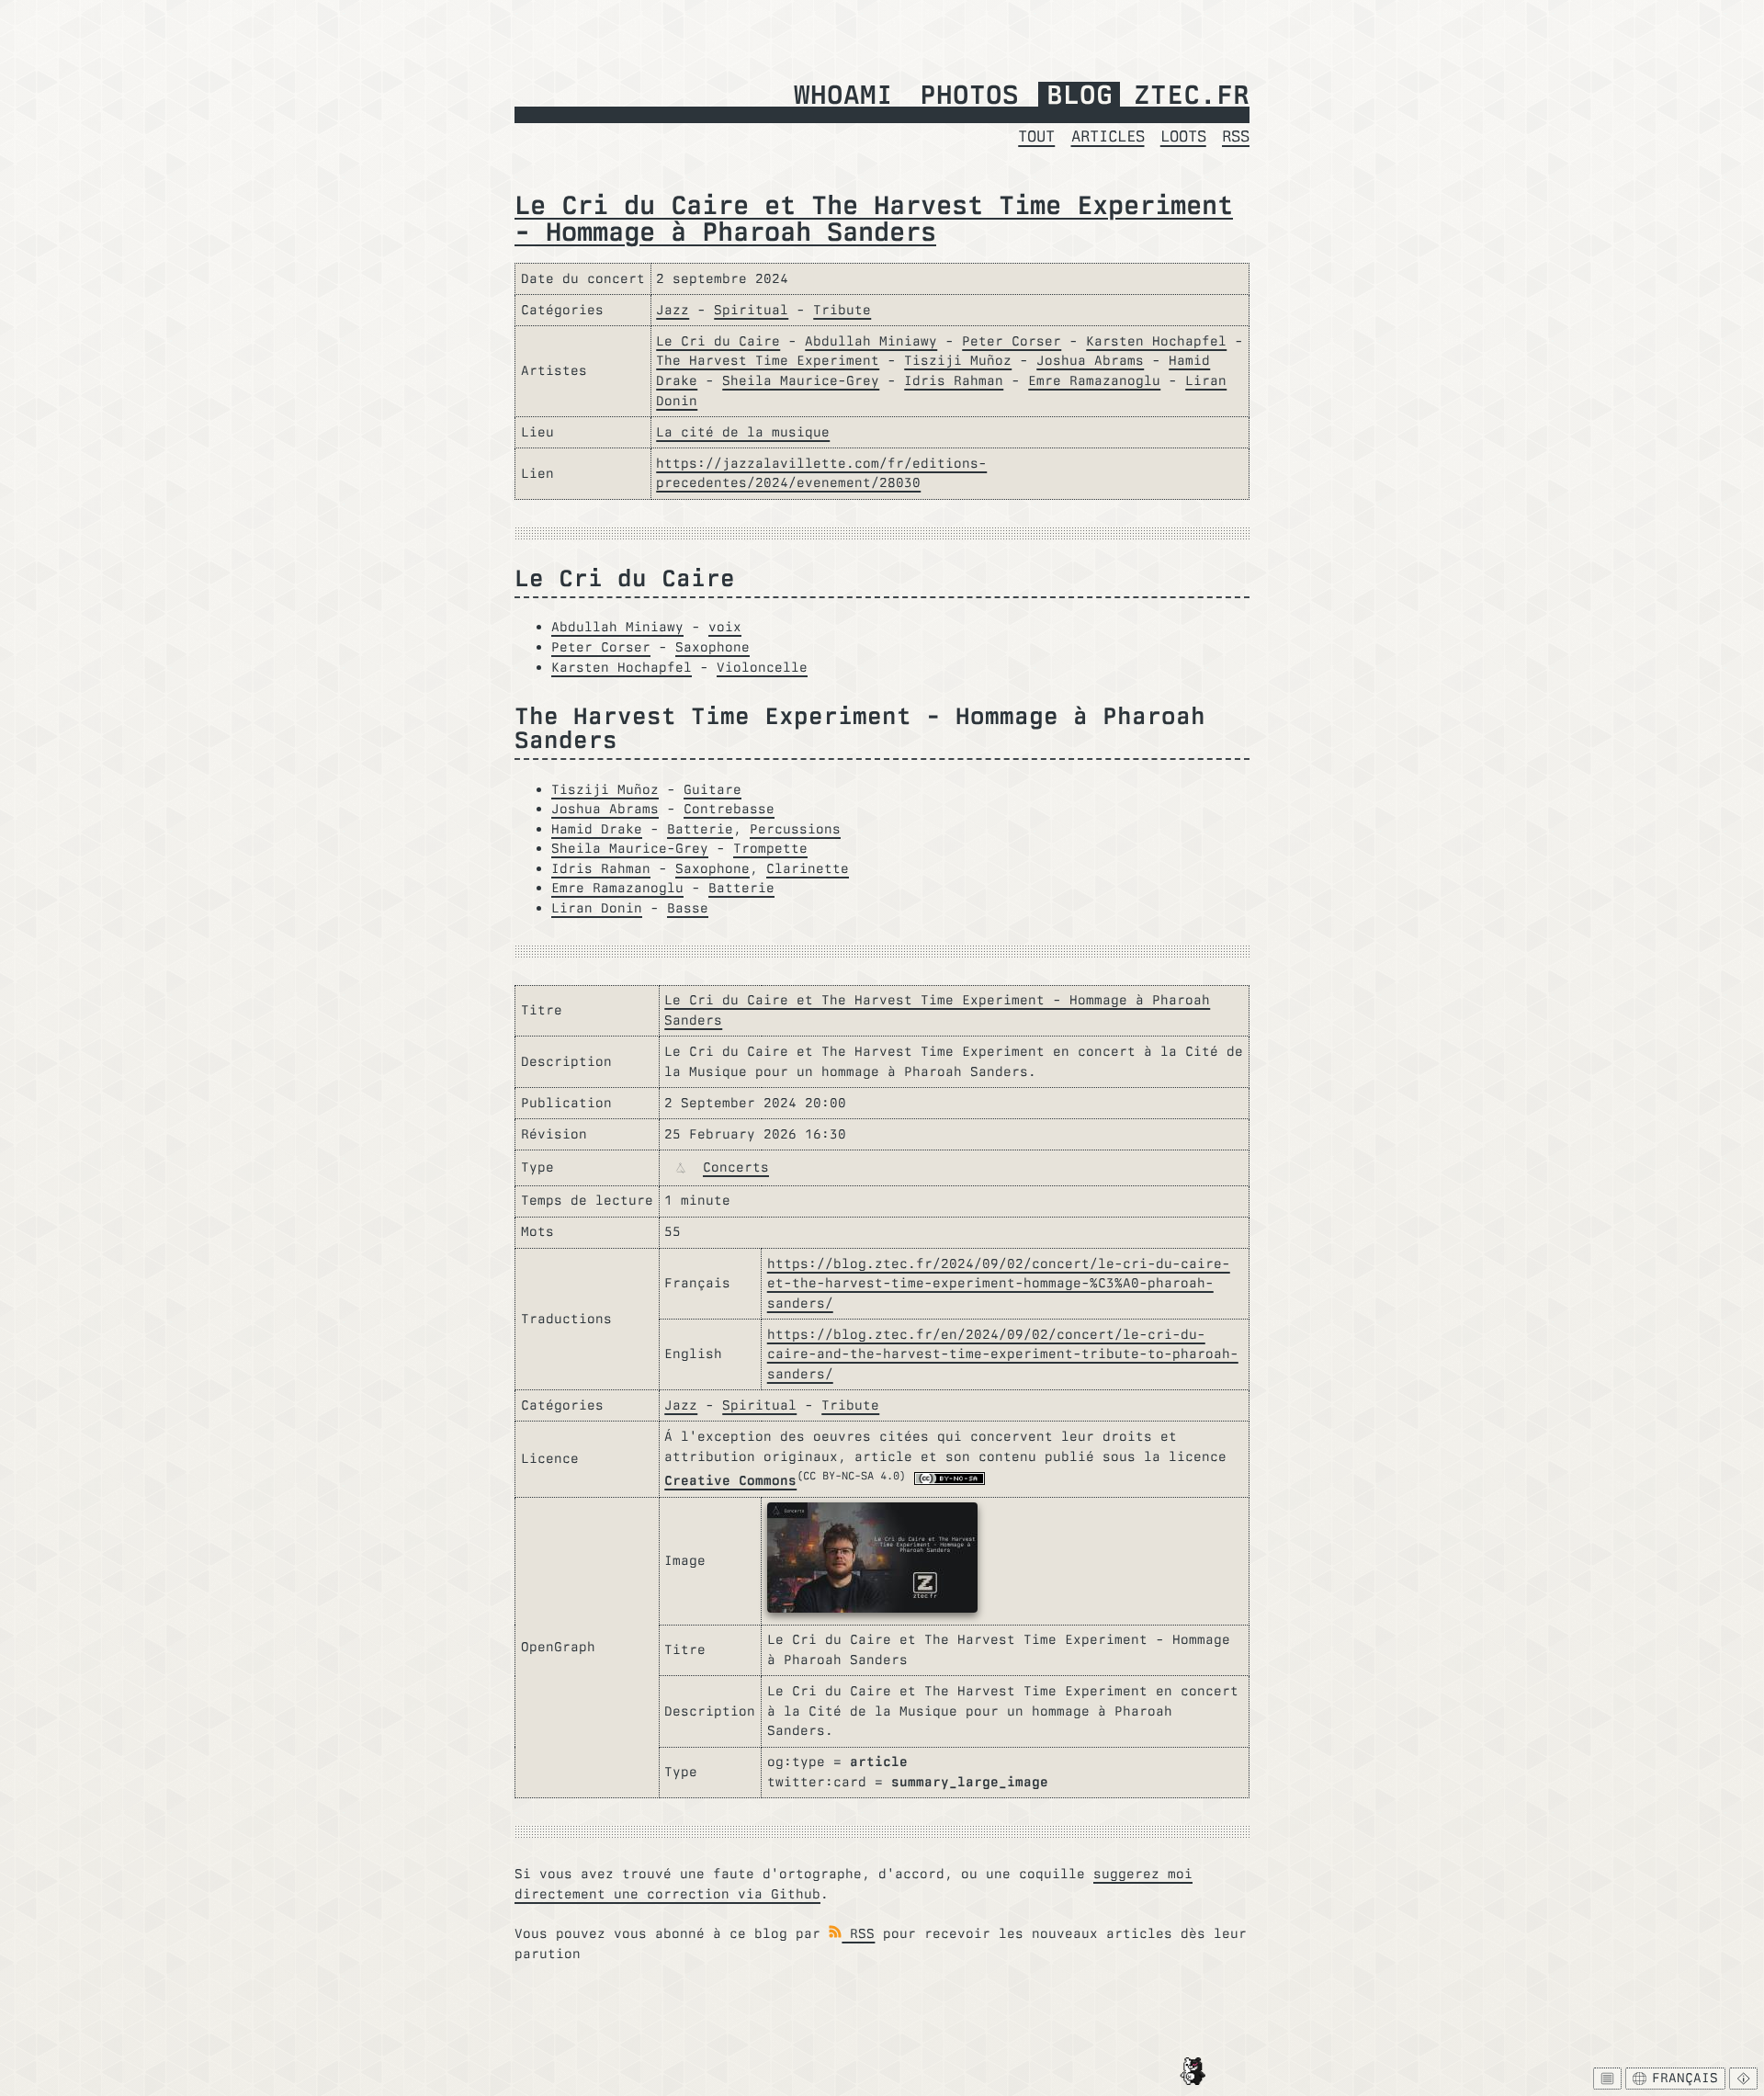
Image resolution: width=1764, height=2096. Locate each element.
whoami (843, 96)
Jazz (673, 310)
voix (725, 627)
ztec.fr (1192, 96)
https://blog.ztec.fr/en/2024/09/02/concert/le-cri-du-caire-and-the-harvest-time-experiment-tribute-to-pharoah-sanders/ (1003, 1354)
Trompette (770, 848)
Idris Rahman (954, 380)
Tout (1036, 136)
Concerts (736, 1167)
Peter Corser (1012, 341)
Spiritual (751, 310)
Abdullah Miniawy (871, 341)
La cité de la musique (743, 432)
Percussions (795, 829)
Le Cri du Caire (718, 341)
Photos (969, 96)
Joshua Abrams (1090, 360)
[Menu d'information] (1743, 2079)
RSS (1236, 136)
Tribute (842, 310)
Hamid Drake (597, 829)
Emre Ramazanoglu (1094, 380)
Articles (1108, 136)
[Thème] (1607, 2079)
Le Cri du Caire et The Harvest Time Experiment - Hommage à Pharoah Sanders (874, 218)
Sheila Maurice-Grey (801, 380)
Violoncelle (762, 667)
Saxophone (712, 647)
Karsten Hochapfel (1156, 341)
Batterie (700, 829)
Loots (1183, 136)
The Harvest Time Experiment (768, 360)
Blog (1080, 96)
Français (1685, 2078)
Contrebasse (729, 809)
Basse (688, 908)
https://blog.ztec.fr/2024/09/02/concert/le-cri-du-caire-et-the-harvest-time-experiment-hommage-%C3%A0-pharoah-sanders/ (999, 1283)
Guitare (712, 789)
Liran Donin (597, 908)
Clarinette (808, 868)
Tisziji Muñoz (958, 360)
